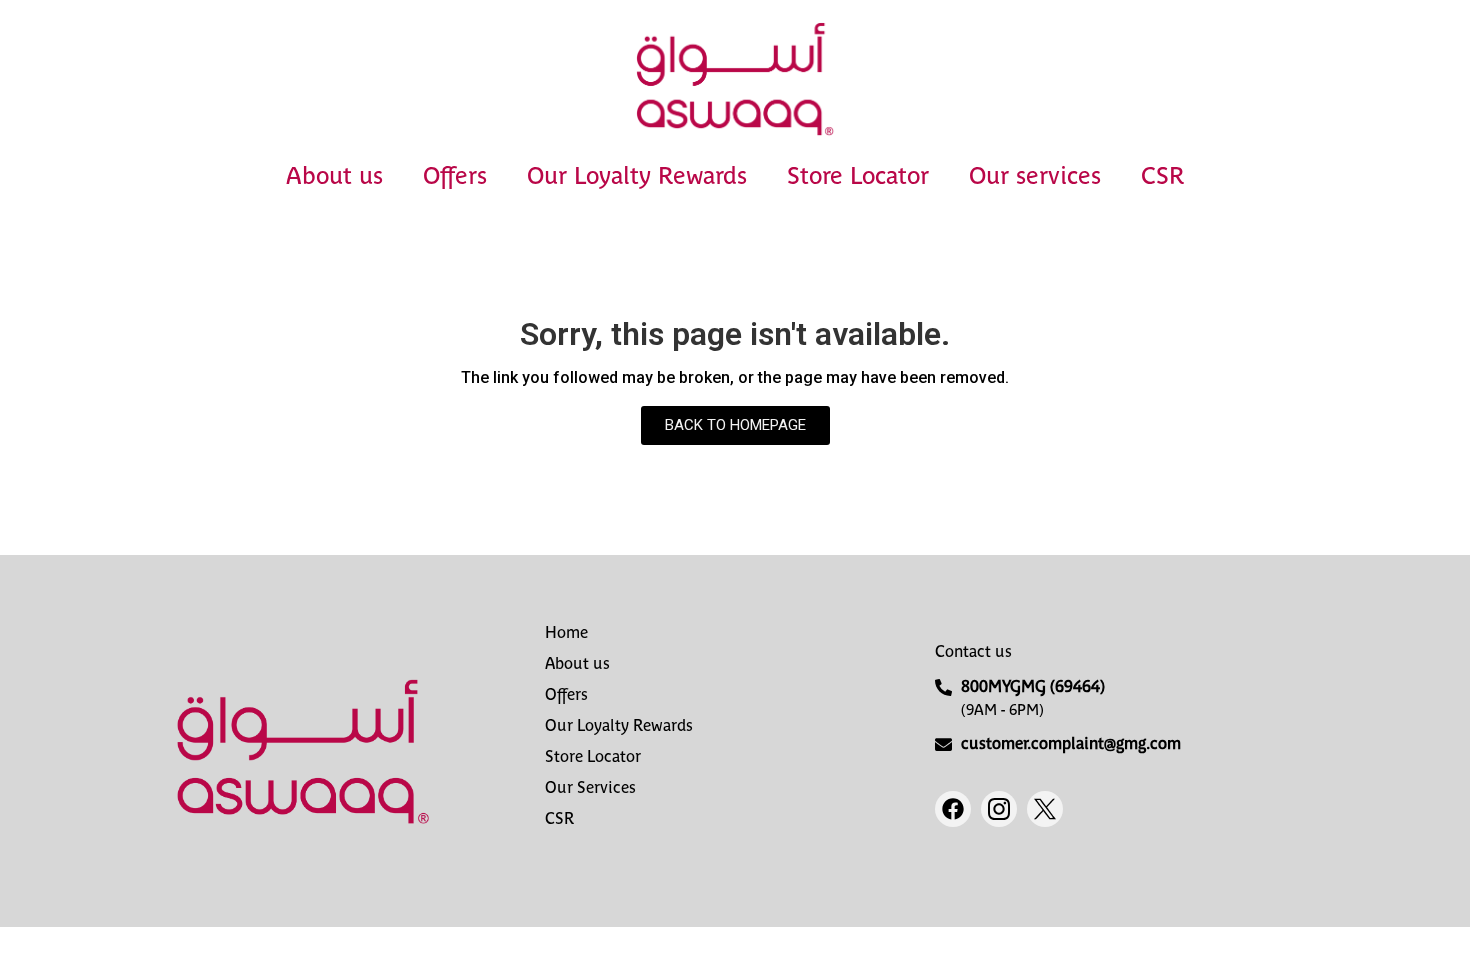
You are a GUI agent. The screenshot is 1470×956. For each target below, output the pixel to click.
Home (566, 632)
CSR (1162, 175)
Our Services (590, 787)
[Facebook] (953, 809)
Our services (1035, 175)
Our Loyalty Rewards (637, 175)
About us (334, 175)
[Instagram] (999, 809)
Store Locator (858, 175)
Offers (455, 175)
